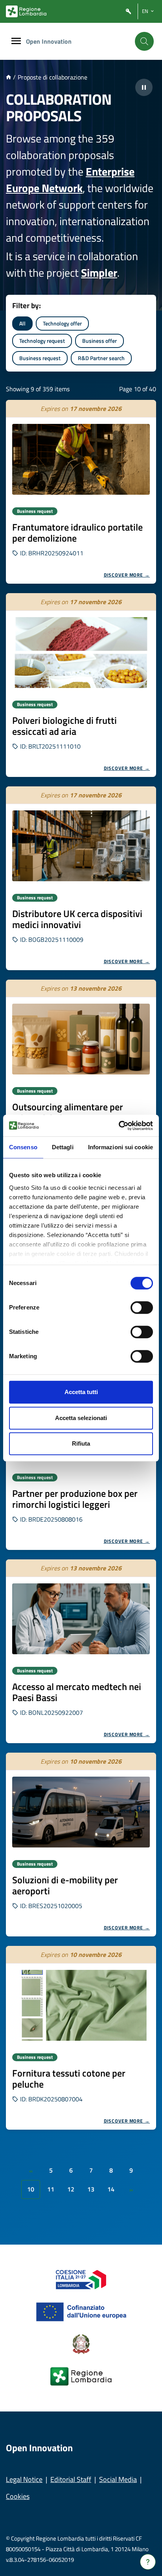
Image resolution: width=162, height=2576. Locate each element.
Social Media (118, 2479)
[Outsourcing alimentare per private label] (81, 1039)
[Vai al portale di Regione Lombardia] (26, 11)
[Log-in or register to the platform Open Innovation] (129, 12)
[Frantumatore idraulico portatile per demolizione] (81, 459)
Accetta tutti (81, 1392)
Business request (40, 358)
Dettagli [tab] (63, 1147)
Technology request (42, 341)
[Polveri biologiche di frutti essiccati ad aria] (81, 653)
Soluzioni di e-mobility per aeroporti (65, 1885)
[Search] (144, 41)
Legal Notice (24, 2479)
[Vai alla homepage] (8, 77)
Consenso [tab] (23, 1147)
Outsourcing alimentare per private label (68, 1112)
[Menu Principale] (16, 42)
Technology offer (62, 323)
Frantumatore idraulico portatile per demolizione (77, 533)
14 (111, 2189)
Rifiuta (81, 1443)
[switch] (142, 1307)
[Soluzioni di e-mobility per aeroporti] (81, 1812)
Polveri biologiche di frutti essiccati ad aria (64, 726)
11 (51, 2189)
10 (31, 2189)
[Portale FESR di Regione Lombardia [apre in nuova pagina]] (81, 2279)
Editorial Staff (71, 2479)
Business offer (99, 341)
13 (91, 2189)
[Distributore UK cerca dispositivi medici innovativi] (81, 846)
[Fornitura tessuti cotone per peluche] (81, 2005)
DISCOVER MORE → (127, 575)
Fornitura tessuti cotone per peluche (69, 2079)
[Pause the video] (144, 87)
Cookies (18, 2496)
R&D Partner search (101, 358)
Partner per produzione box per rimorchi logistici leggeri (75, 1499)
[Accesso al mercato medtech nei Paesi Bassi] (81, 1619)
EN (145, 11)
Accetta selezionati (81, 1418)
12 (71, 2189)
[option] (81, 492)
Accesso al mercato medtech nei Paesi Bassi (77, 1692)
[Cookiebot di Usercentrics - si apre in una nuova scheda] (119, 1126)
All (22, 323)
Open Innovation (49, 41)
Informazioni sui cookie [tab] (121, 1147)
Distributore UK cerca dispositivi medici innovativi (77, 919)
